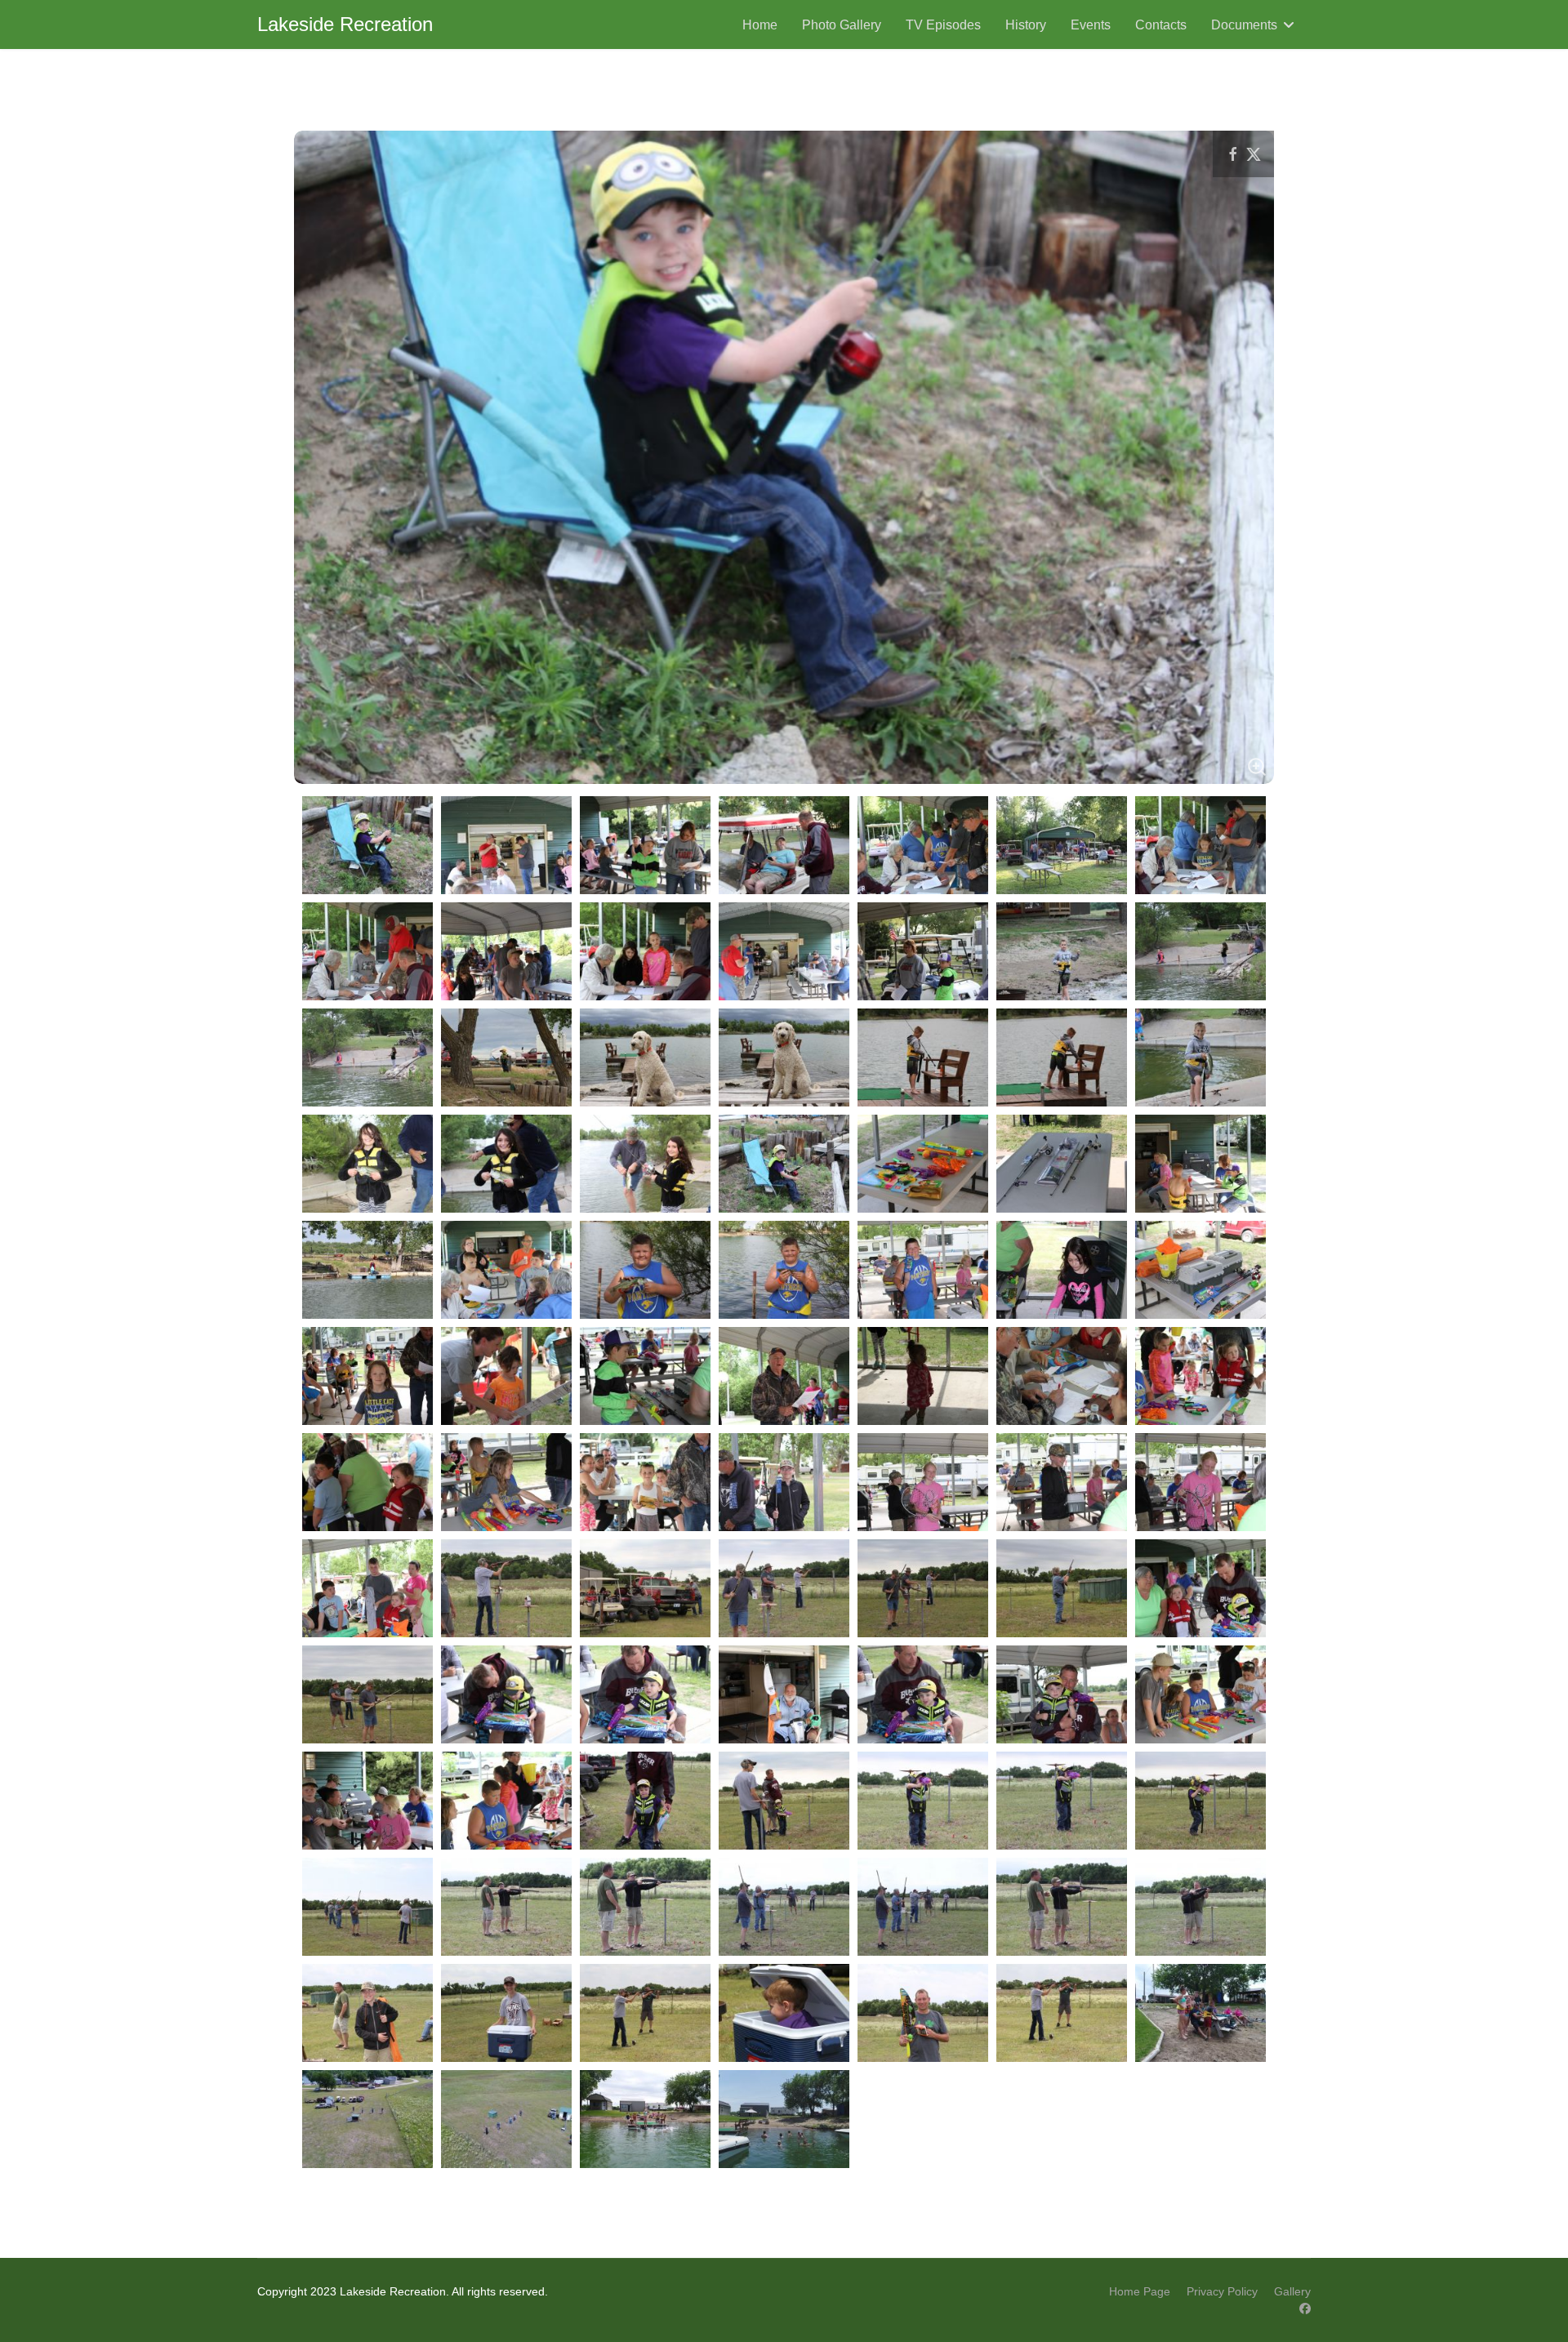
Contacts (1161, 25)
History (1026, 25)
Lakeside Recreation (345, 24)
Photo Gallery (842, 25)
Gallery (1292, 2291)
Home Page (1140, 2291)
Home (760, 25)
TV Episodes (943, 25)
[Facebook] (1305, 2309)
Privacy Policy (1222, 2291)
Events (1091, 25)
